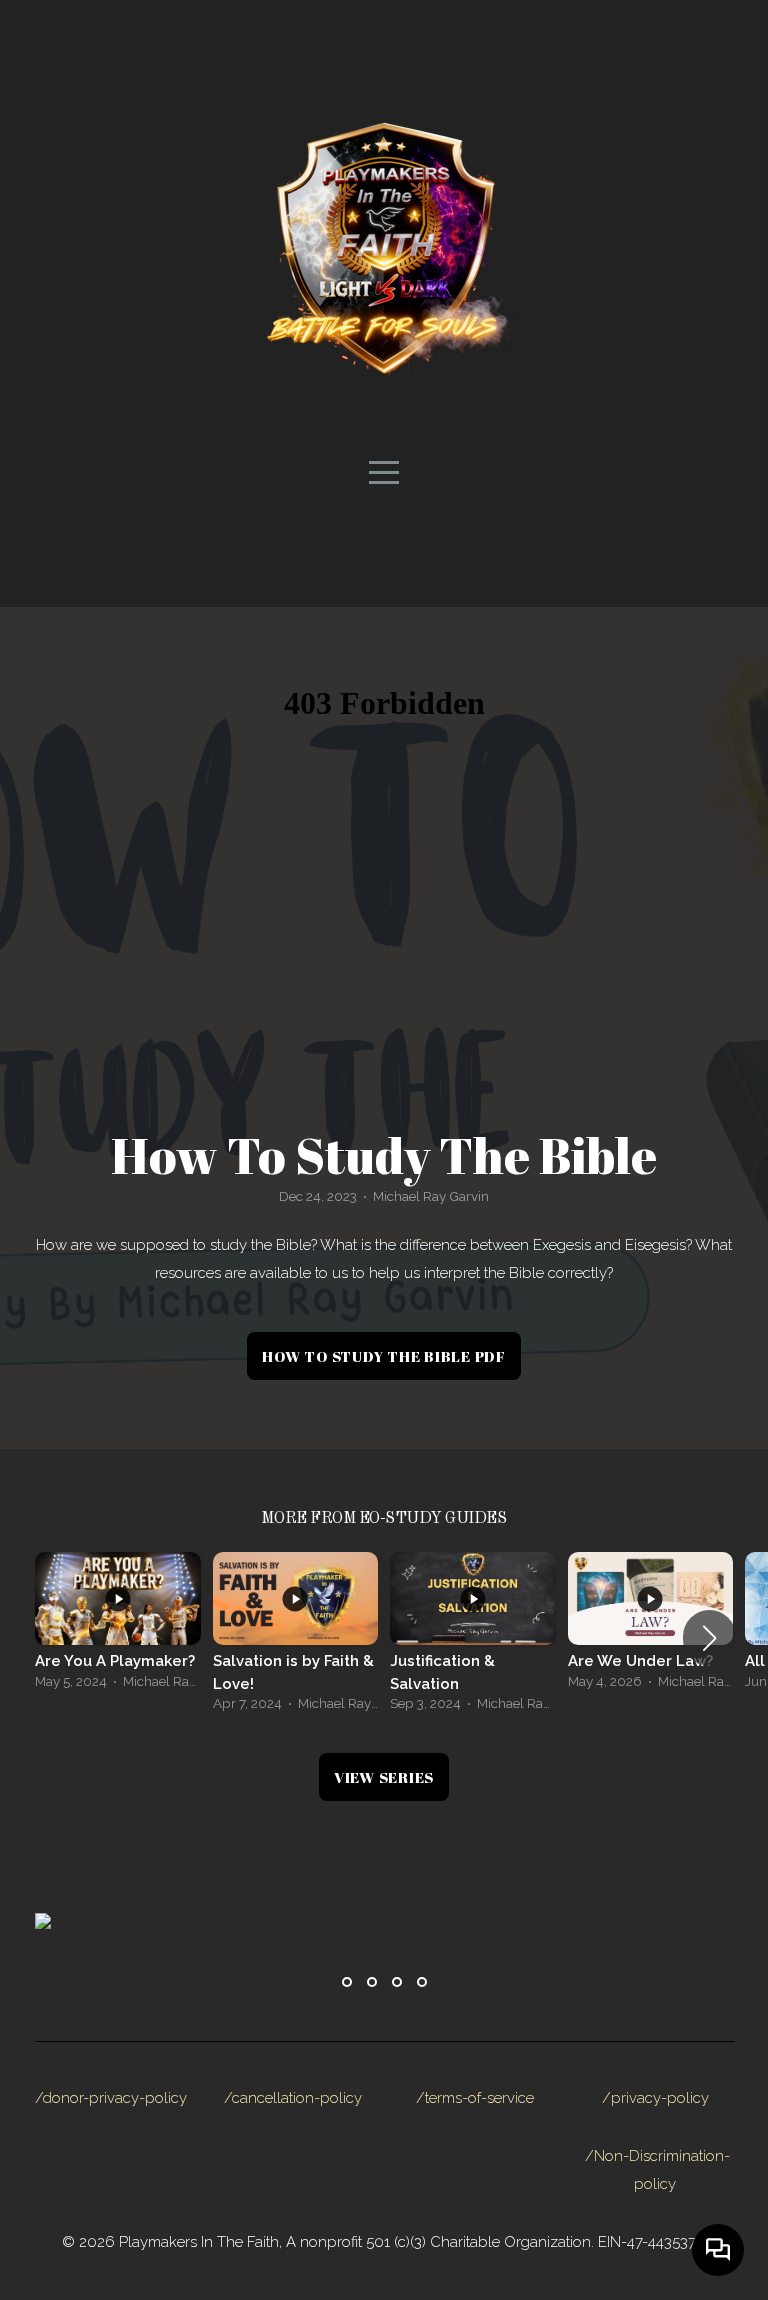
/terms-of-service (475, 2098)
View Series (384, 1777)
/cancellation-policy (293, 2098)
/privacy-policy (655, 2098)
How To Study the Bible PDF (384, 1356)
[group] (118, 1626)
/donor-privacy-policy (111, 2098)
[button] (709, 1638)
